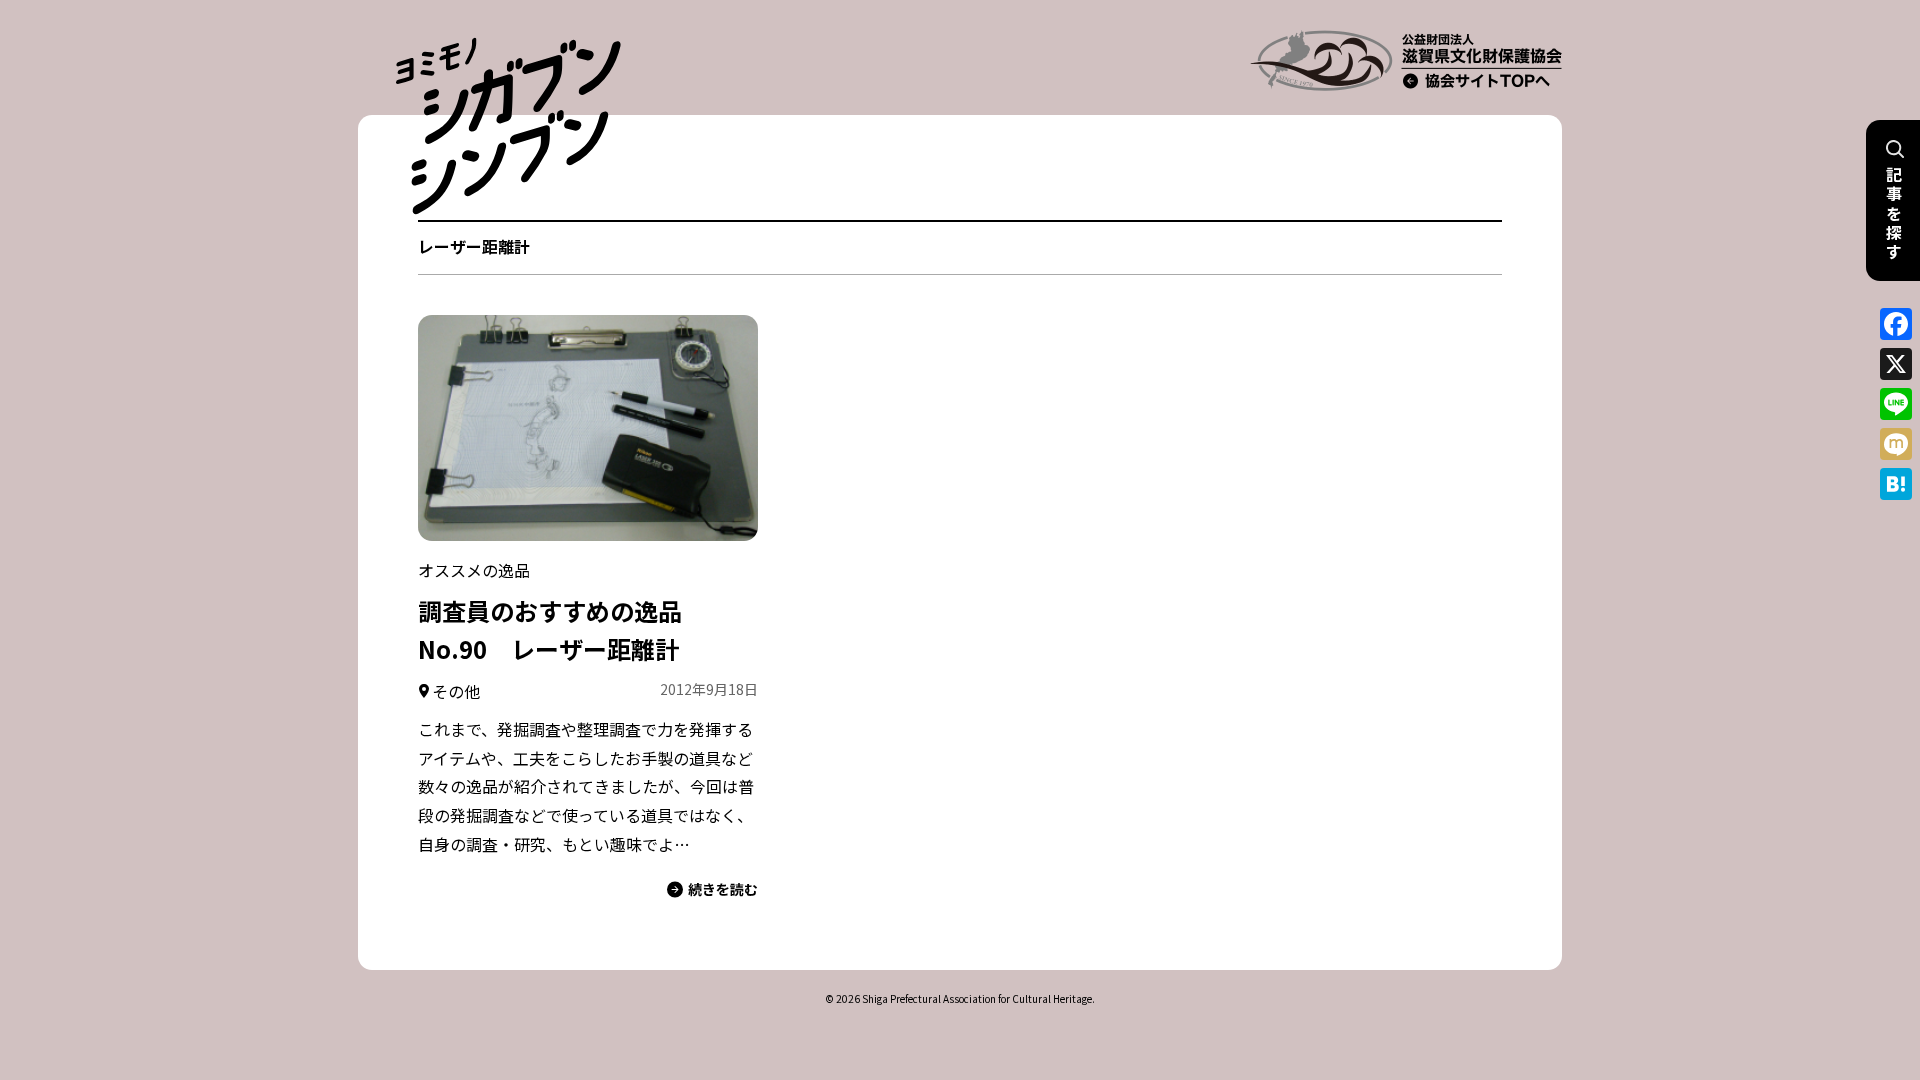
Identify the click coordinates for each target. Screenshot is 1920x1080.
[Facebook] (1896, 324)
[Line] (1896, 404)
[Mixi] (1896, 444)
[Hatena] (1896, 484)
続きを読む (723, 889)
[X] (1896, 364)
